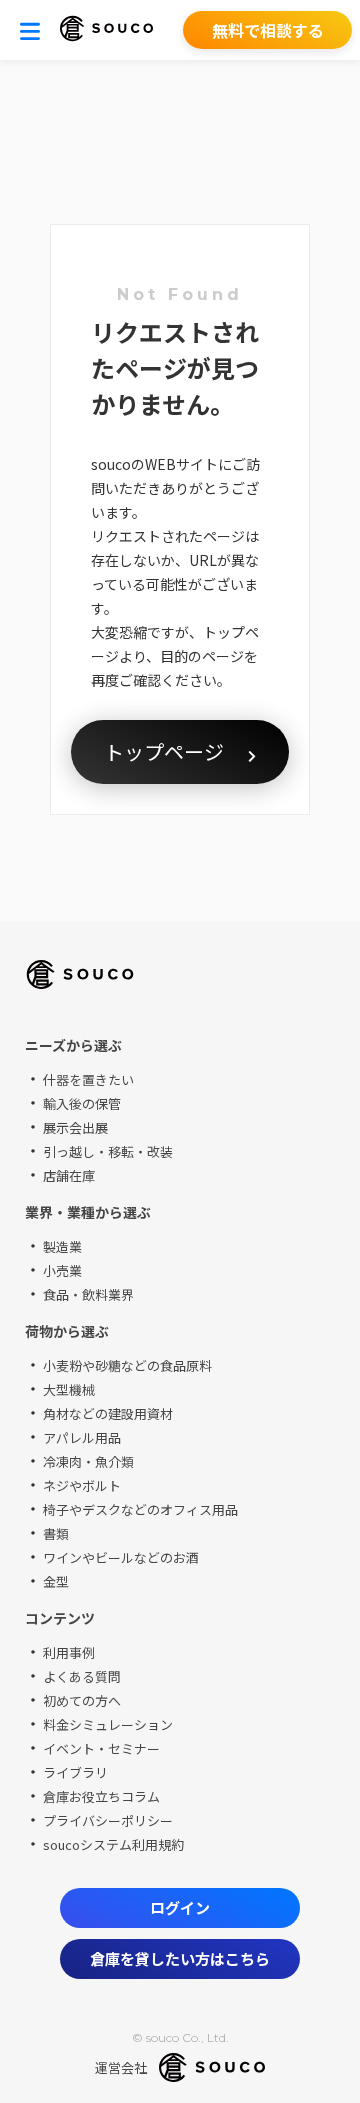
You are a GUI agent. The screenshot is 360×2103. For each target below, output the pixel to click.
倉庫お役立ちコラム (101, 1796)
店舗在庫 (69, 1175)
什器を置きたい (88, 1079)
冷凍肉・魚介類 (88, 1461)
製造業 (62, 1246)
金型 (56, 1581)
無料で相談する (268, 30)
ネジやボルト (82, 1485)
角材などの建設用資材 (108, 1413)
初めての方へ (82, 1700)
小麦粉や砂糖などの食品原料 (127, 1365)
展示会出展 (75, 1127)
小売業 (62, 1270)
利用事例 (69, 1652)
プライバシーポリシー (108, 1820)
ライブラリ (75, 1772)
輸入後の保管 (82, 1103)
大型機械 (69, 1389)
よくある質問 (82, 1676)
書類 (56, 1533)
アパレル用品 (82, 1437)
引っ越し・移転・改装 (108, 1151)
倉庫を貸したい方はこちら (180, 1958)
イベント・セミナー (101, 1748)
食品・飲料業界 (88, 1294)
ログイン (180, 1907)
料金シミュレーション (108, 1724)
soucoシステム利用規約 (113, 1844)
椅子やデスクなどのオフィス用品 (140, 1509)
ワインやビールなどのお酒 (121, 1557)
